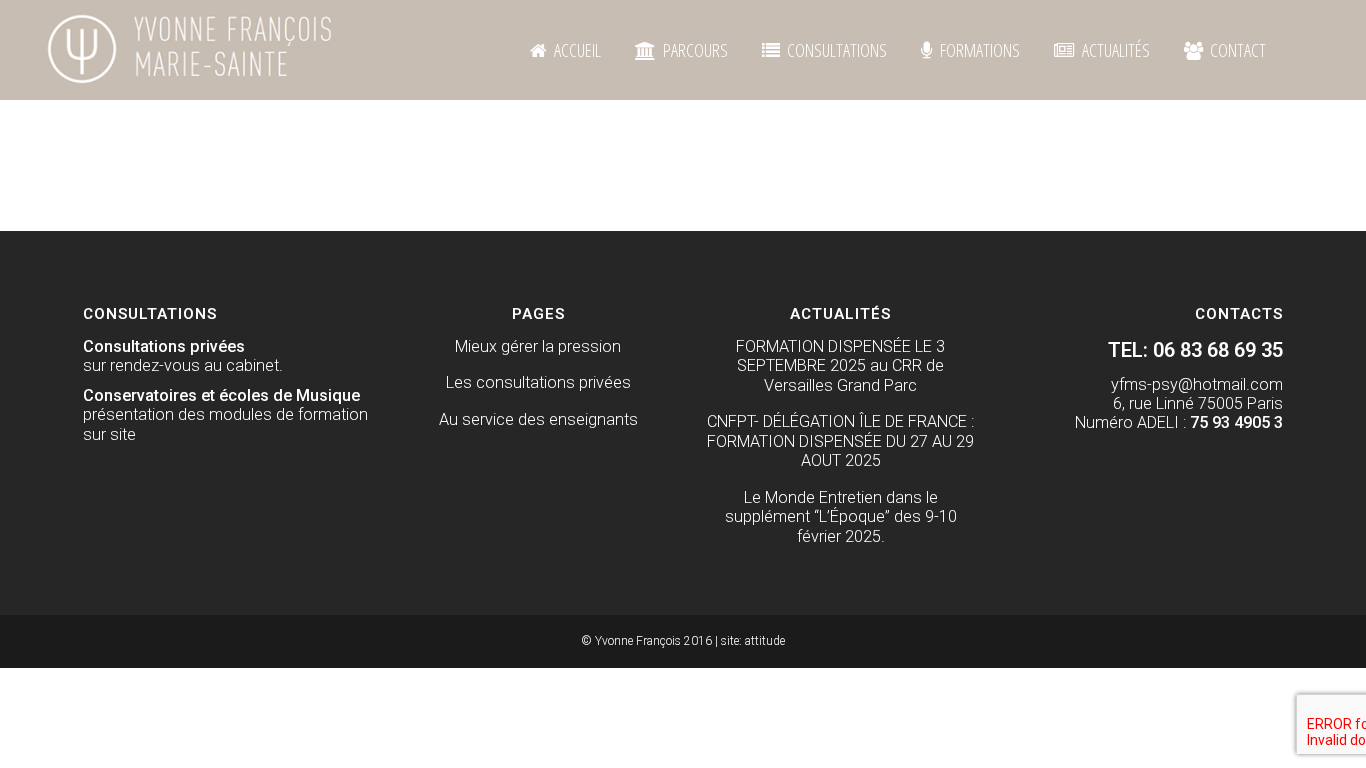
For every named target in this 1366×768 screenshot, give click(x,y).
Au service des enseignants (538, 419)
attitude (765, 641)
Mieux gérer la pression (538, 346)
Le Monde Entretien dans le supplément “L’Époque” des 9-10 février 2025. (841, 517)
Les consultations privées (538, 382)
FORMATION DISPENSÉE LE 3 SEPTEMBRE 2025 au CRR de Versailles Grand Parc (840, 366)
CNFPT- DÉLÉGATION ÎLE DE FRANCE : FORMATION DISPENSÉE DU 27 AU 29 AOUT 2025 (840, 441)
